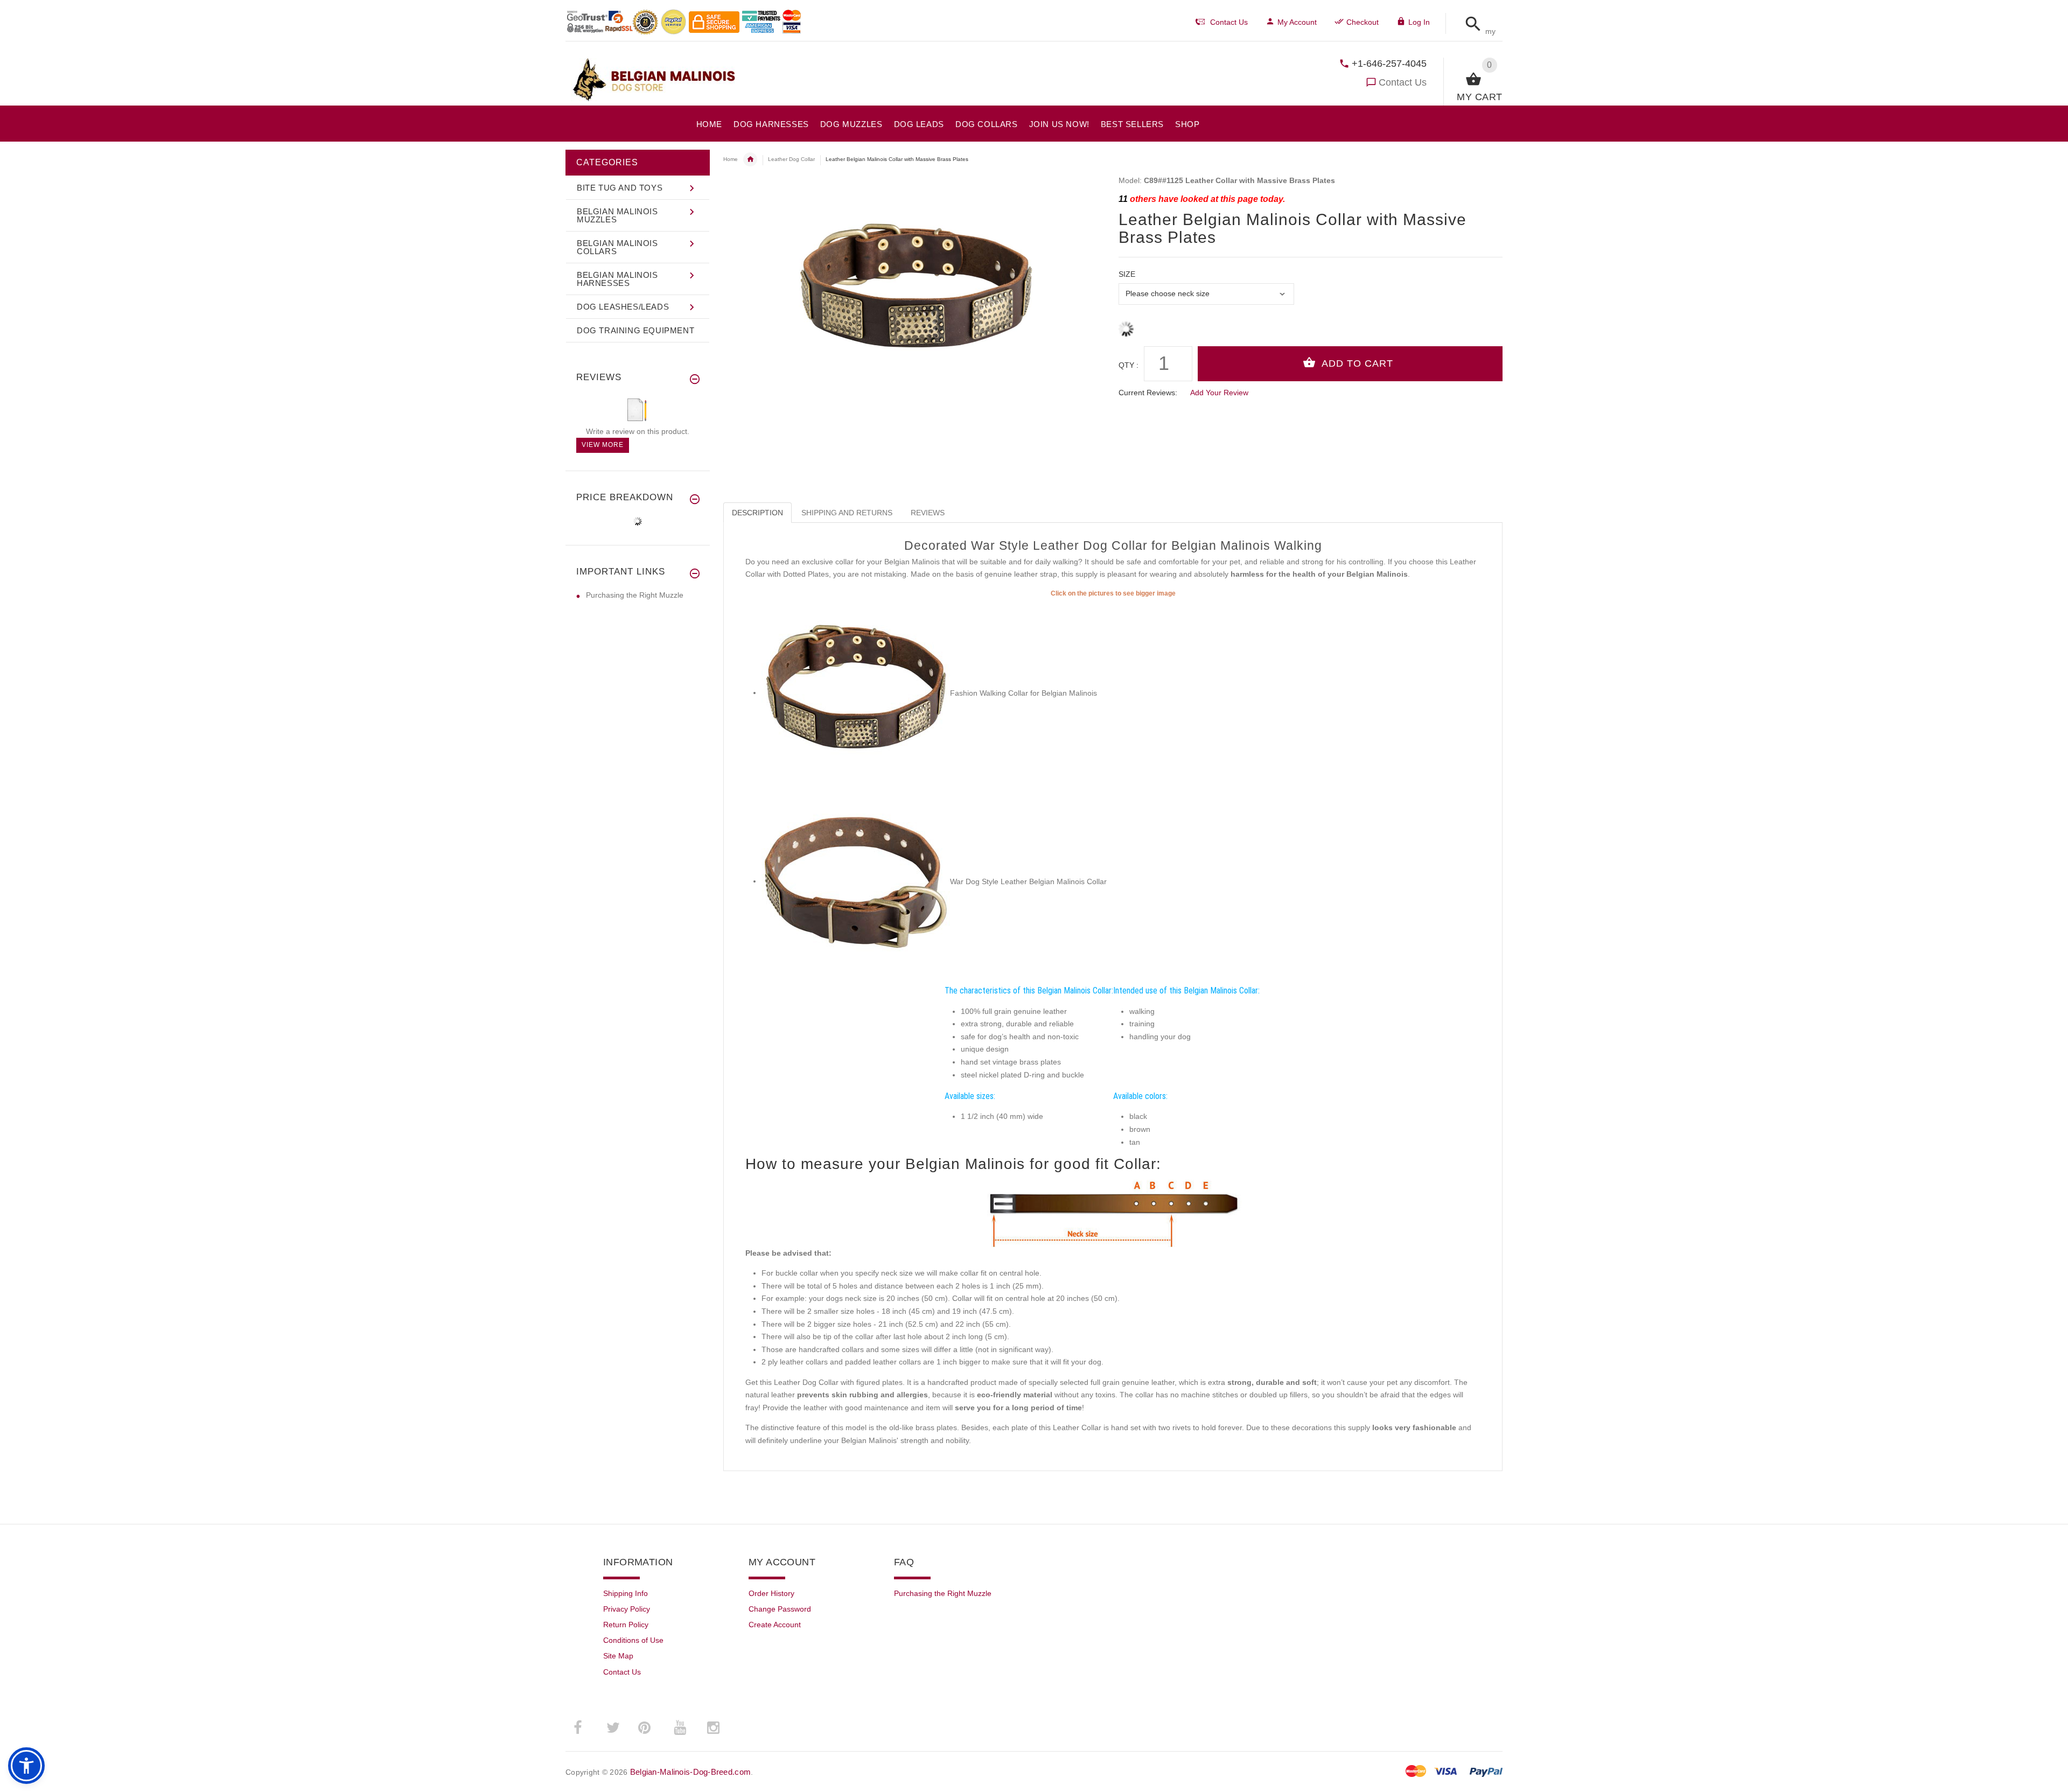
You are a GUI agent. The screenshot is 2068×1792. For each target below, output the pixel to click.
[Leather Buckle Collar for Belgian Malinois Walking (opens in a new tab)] (856, 881)
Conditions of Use (633, 1640)
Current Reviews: (1148, 393)
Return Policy (626, 1625)
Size (1127, 274)
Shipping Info (626, 1593)
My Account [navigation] (1297, 22)
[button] (1470, 24)
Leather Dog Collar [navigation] (791, 159)
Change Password (780, 1609)
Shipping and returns (847, 513)
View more (603, 445)
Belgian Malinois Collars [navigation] (750, 159)
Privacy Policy (627, 1609)
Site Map (618, 1656)
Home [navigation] (731, 159)
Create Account (775, 1625)
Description (757, 513)
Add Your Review (1219, 393)
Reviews (928, 513)
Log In (1419, 22)
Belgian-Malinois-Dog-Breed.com (690, 1772)
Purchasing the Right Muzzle (635, 595)
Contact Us (1403, 82)
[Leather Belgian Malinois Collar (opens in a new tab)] (856, 692)
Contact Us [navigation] (1229, 22)
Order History (771, 1593)
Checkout (1363, 22)
